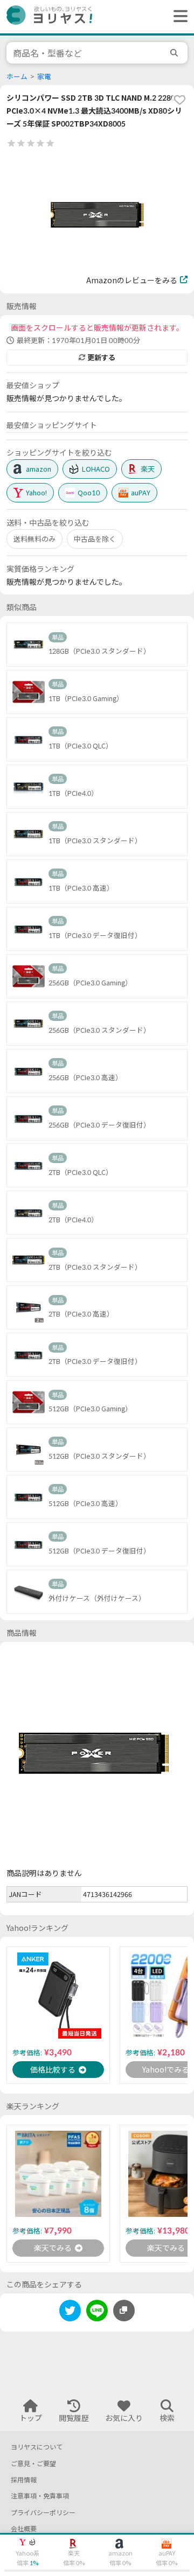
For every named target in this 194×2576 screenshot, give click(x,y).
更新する (101, 358)
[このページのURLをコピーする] (124, 2311)
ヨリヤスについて (37, 2447)
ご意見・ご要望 (33, 2464)
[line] (97, 2312)
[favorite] (179, 100)
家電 (44, 77)
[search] (176, 53)
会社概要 (24, 2529)
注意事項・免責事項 (40, 2496)
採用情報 (24, 2480)
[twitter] (70, 2312)
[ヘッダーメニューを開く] (178, 17)
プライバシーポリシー (43, 2513)
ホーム (17, 77)
